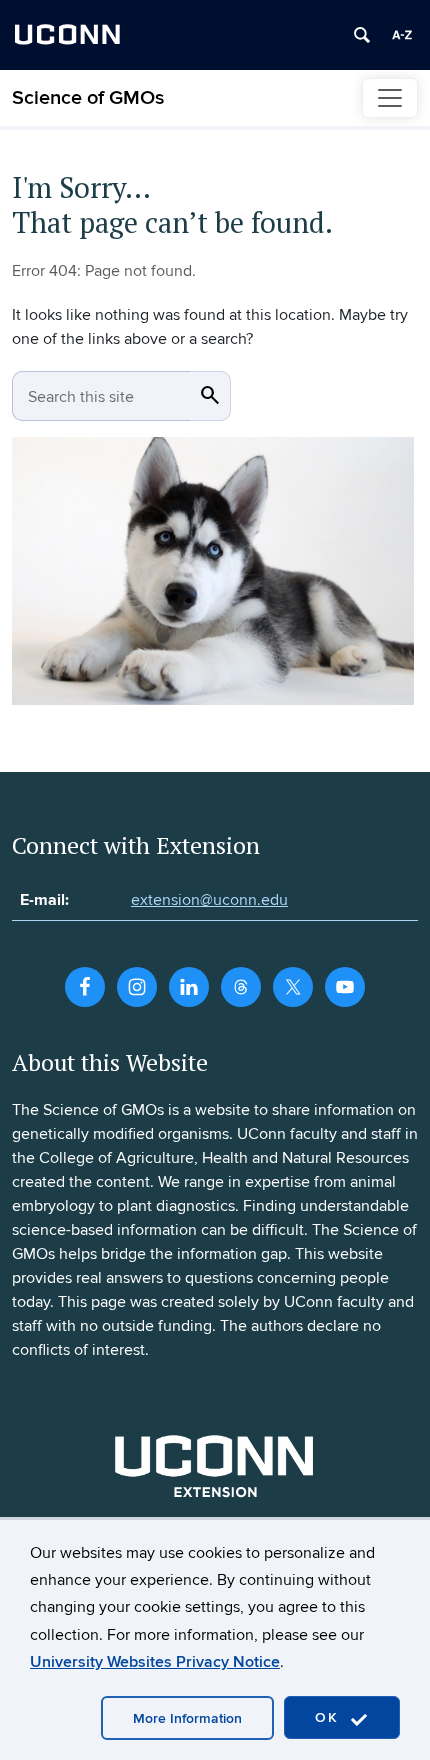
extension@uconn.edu (209, 900)
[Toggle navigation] (390, 98)
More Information (187, 1718)
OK (330, 1717)
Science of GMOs (88, 98)
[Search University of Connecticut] (362, 35)
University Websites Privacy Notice (155, 1662)
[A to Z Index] (402, 35)
